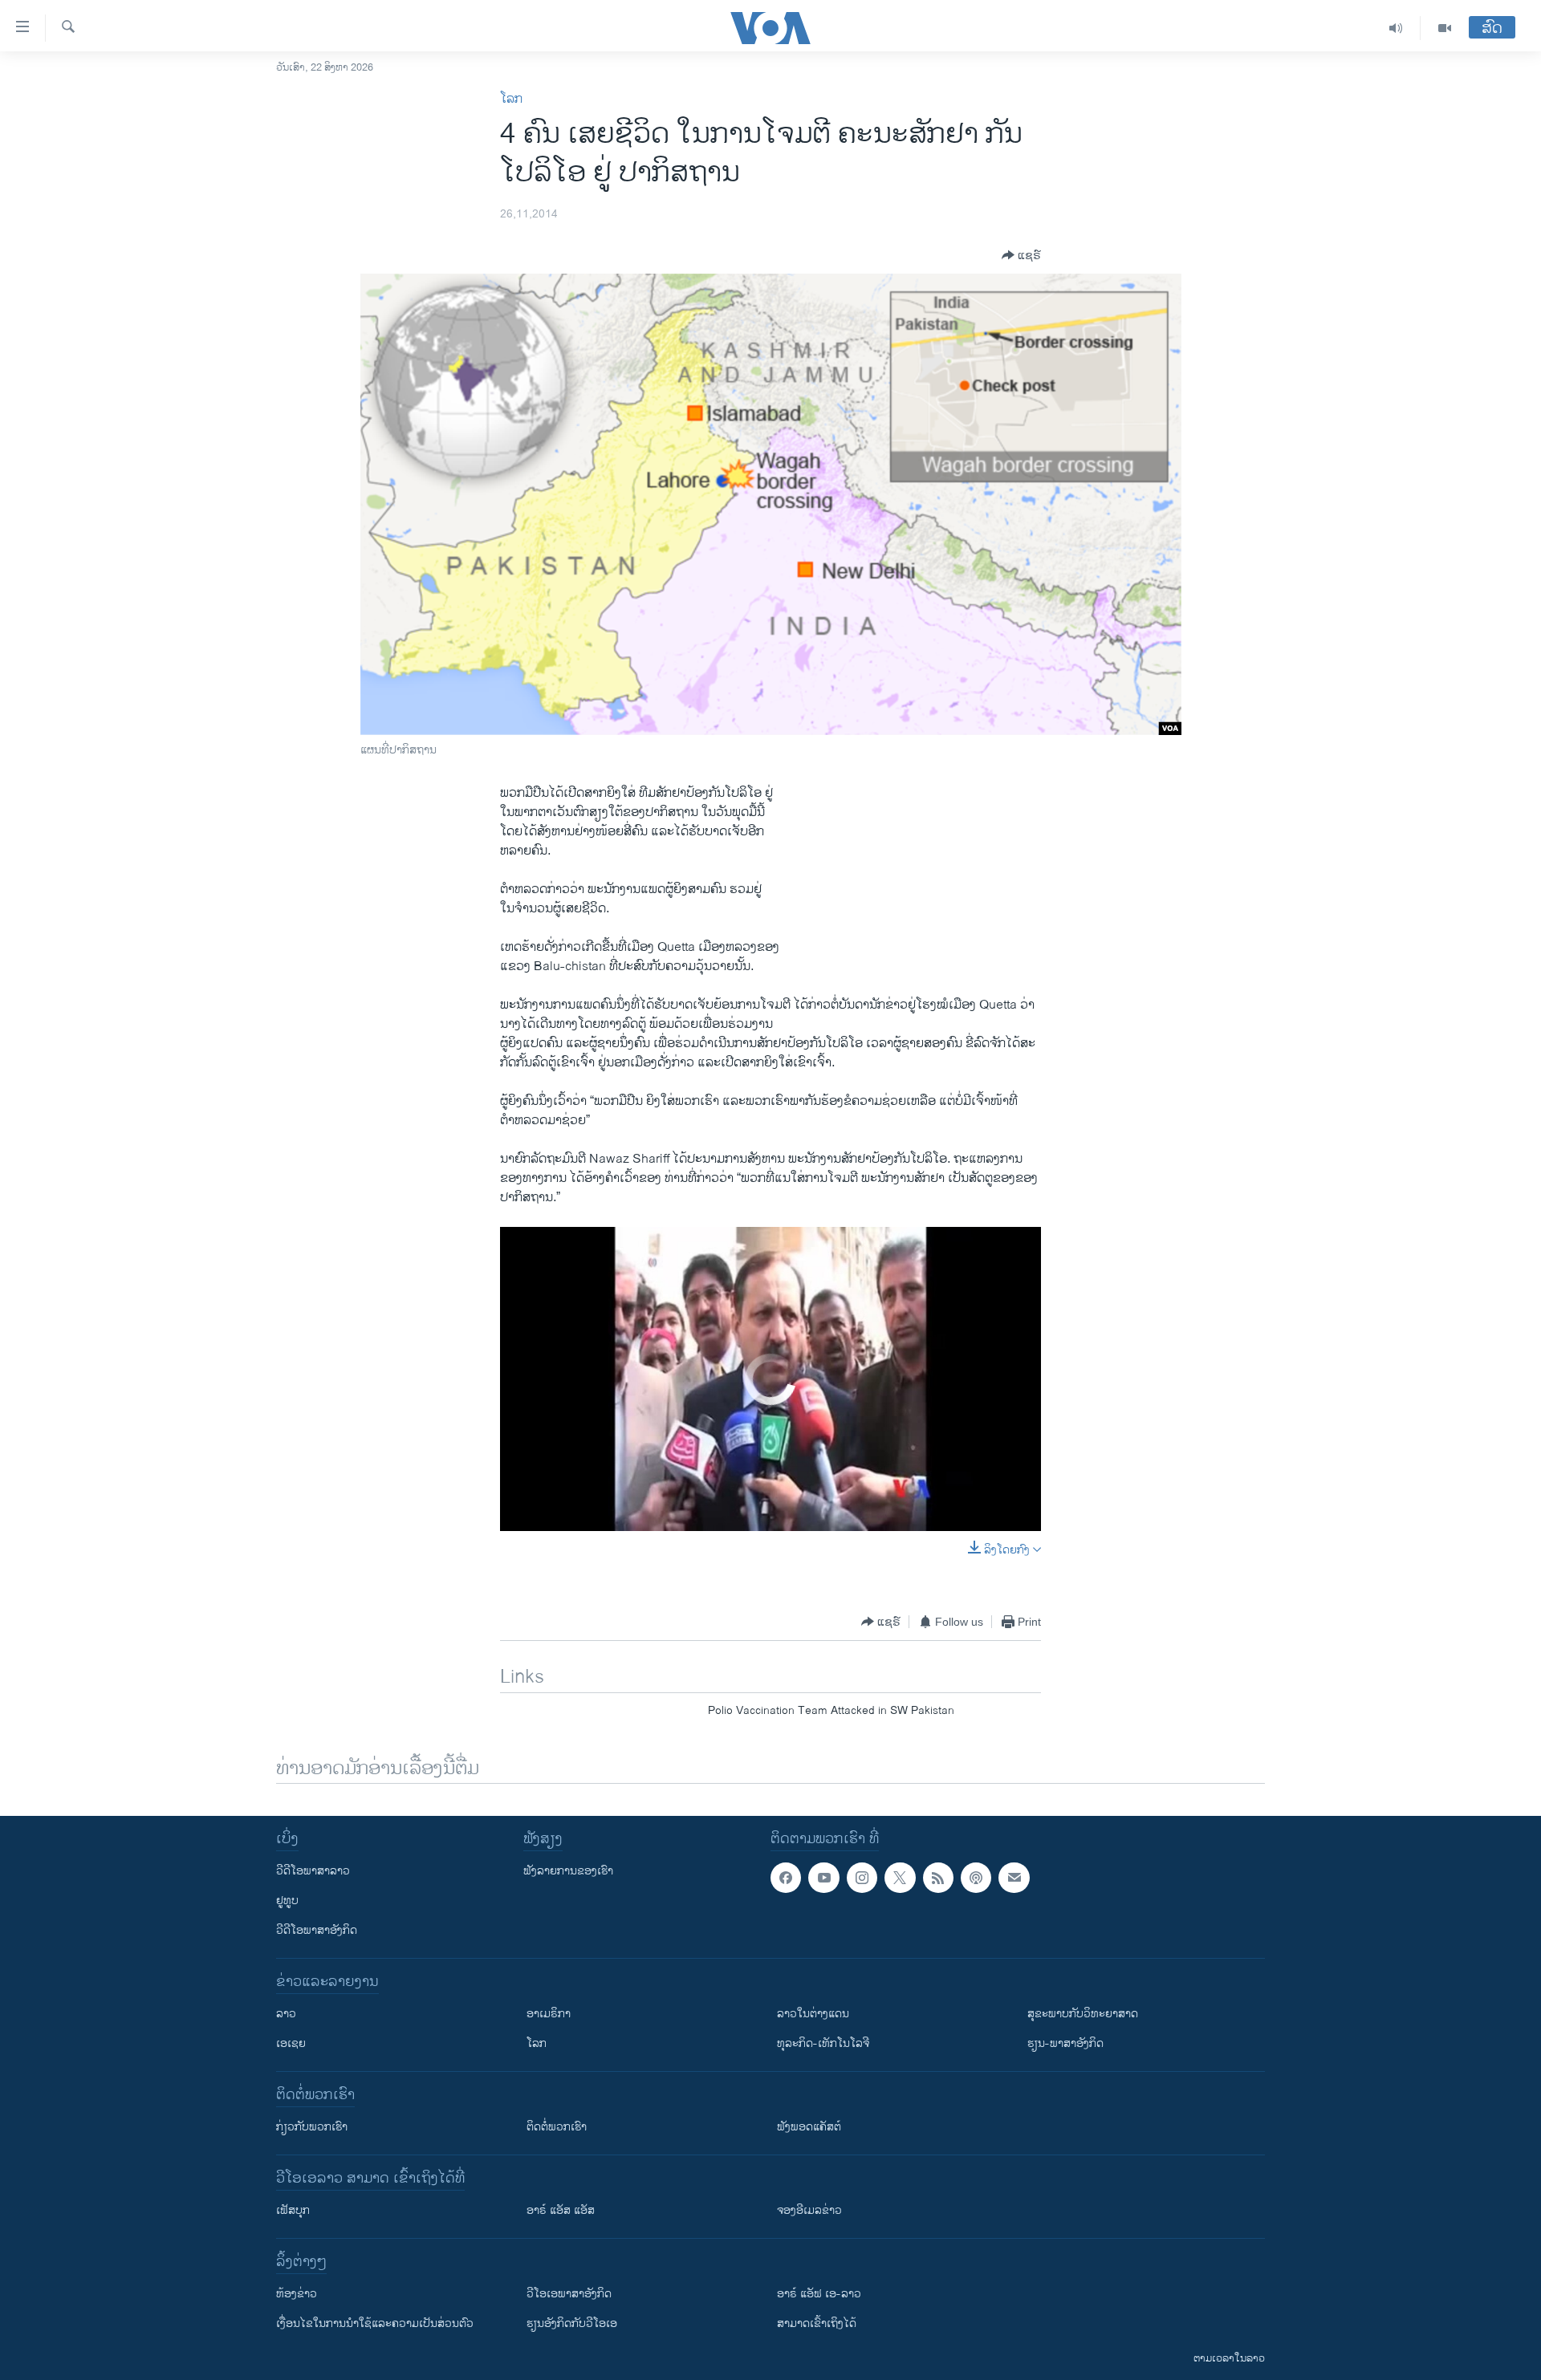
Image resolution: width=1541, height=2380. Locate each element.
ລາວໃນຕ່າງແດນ (813, 2014)
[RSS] (938, 1878)
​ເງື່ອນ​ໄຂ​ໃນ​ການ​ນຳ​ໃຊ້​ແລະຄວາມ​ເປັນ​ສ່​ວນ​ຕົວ (375, 2323)
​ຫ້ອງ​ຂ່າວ (297, 2294)
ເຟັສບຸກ (293, 2210)
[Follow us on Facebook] (786, 1878)
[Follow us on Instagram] (862, 1878)
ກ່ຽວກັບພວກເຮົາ (312, 2127)
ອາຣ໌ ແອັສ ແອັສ (561, 2210)
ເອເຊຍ (291, 2043)
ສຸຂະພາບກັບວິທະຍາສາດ (1083, 2014)
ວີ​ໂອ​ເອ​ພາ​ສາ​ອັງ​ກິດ (569, 2294)
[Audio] (1396, 28)
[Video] (1445, 28)
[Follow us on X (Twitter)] (900, 1878)
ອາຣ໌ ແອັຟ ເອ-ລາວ (819, 2294)
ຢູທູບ (287, 1901)
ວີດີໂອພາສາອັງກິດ (317, 1930)
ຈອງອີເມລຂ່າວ (809, 2210)
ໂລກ (511, 99)
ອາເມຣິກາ (549, 2014)
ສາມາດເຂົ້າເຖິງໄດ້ (817, 2323)
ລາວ (286, 2014)
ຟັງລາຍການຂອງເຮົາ (568, 1871)
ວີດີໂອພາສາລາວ (313, 1871)
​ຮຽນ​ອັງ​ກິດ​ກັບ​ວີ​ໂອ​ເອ (572, 2323)
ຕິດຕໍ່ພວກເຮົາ (557, 2127)
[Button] (1021, 255)
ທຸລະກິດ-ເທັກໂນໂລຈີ (823, 2043)
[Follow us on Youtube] (823, 1878)
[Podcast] (976, 1878)
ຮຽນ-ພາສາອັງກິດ (1065, 2043)
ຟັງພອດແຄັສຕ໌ (809, 2127)
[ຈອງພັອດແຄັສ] (1014, 1878)
